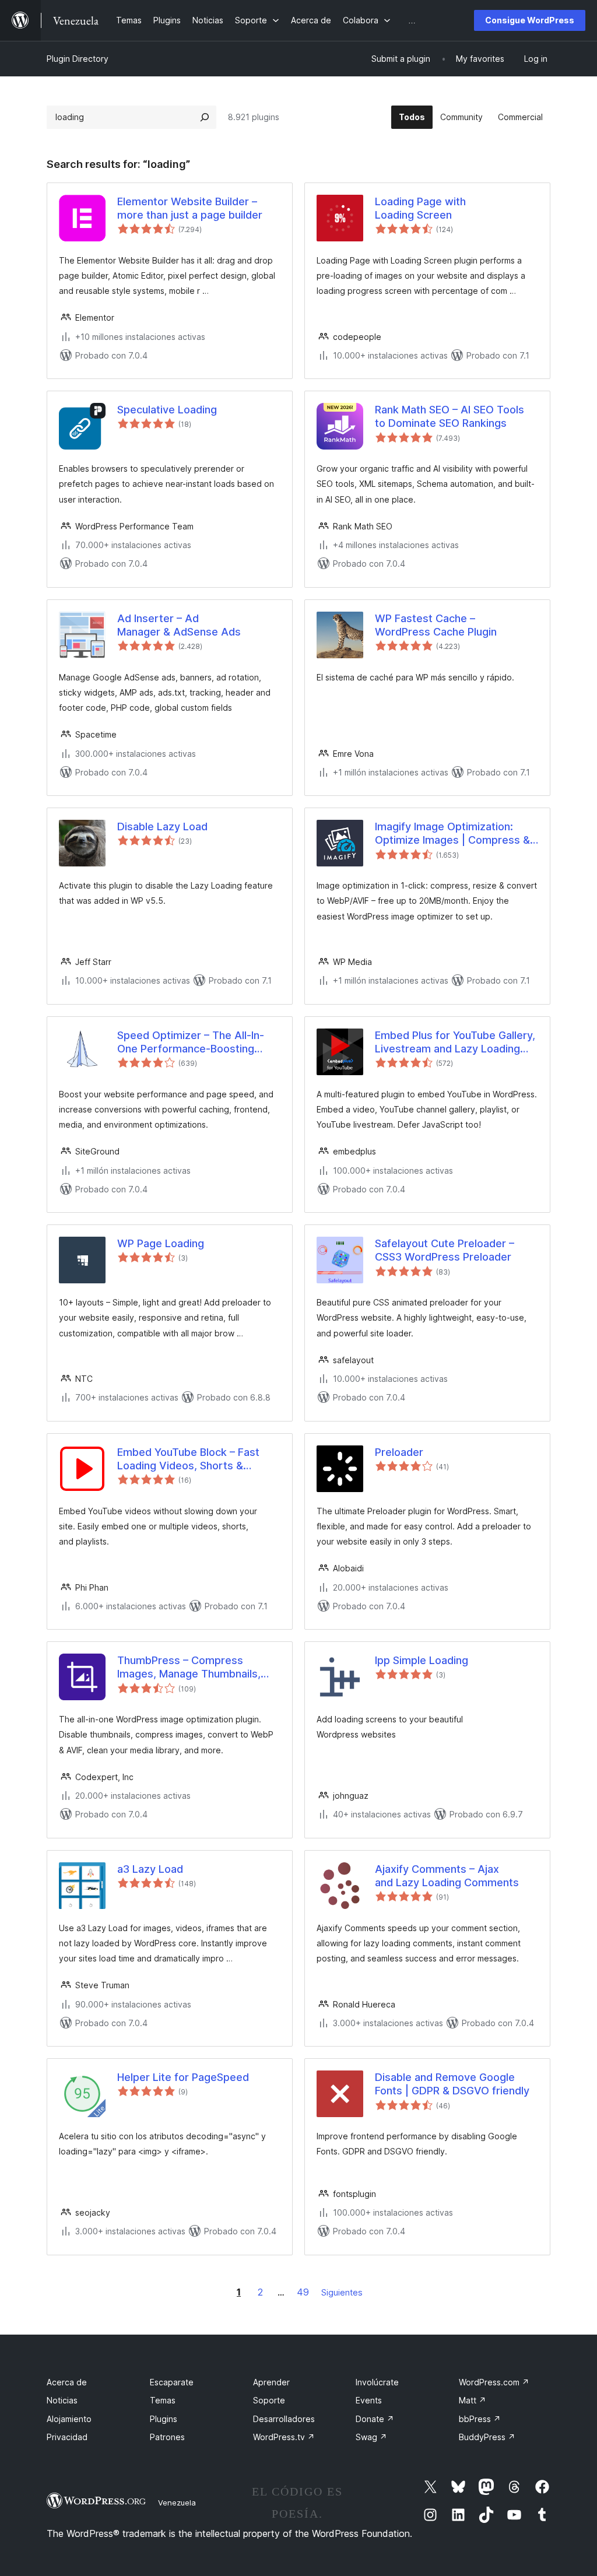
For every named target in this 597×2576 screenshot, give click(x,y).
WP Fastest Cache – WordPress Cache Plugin (436, 625)
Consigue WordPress (530, 20)
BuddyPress (487, 2437)
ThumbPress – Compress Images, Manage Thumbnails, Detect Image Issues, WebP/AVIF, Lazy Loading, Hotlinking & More (189, 1668)
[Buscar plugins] (205, 117)
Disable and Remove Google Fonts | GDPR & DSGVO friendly (452, 2084)
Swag (371, 2437)
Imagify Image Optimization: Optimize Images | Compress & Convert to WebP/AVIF (452, 834)
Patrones (167, 2437)
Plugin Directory (78, 59)
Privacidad (67, 2437)
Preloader (399, 1452)
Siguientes (342, 2292)
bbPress (480, 2419)
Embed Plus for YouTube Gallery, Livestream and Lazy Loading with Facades (455, 1043)
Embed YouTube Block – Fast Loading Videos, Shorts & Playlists (188, 1459)
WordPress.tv (284, 2437)
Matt (473, 2400)
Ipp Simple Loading (422, 1660)
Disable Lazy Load (162, 827)
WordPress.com (494, 2382)
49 (303, 2292)
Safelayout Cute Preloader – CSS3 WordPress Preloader (445, 1250)
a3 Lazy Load (150, 1869)
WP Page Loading (161, 1243)
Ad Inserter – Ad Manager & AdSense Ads (179, 625)
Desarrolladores (284, 2419)
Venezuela (177, 2503)
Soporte (269, 2400)
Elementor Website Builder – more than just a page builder (190, 208)
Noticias (62, 2400)
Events (369, 2400)
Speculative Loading (167, 410)
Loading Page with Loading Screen (420, 208)
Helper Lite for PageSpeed (183, 2077)
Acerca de (67, 2382)
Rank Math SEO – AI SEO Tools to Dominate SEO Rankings (449, 416)
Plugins (164, 2419)
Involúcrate (377, 2382)
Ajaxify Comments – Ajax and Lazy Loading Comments (447, 1876)
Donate (375, 2419)
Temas (163, 2400)
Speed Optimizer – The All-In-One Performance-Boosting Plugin (191, 1043)
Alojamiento (69, 2419)
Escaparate (172, 2382)
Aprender (271, 2382)
